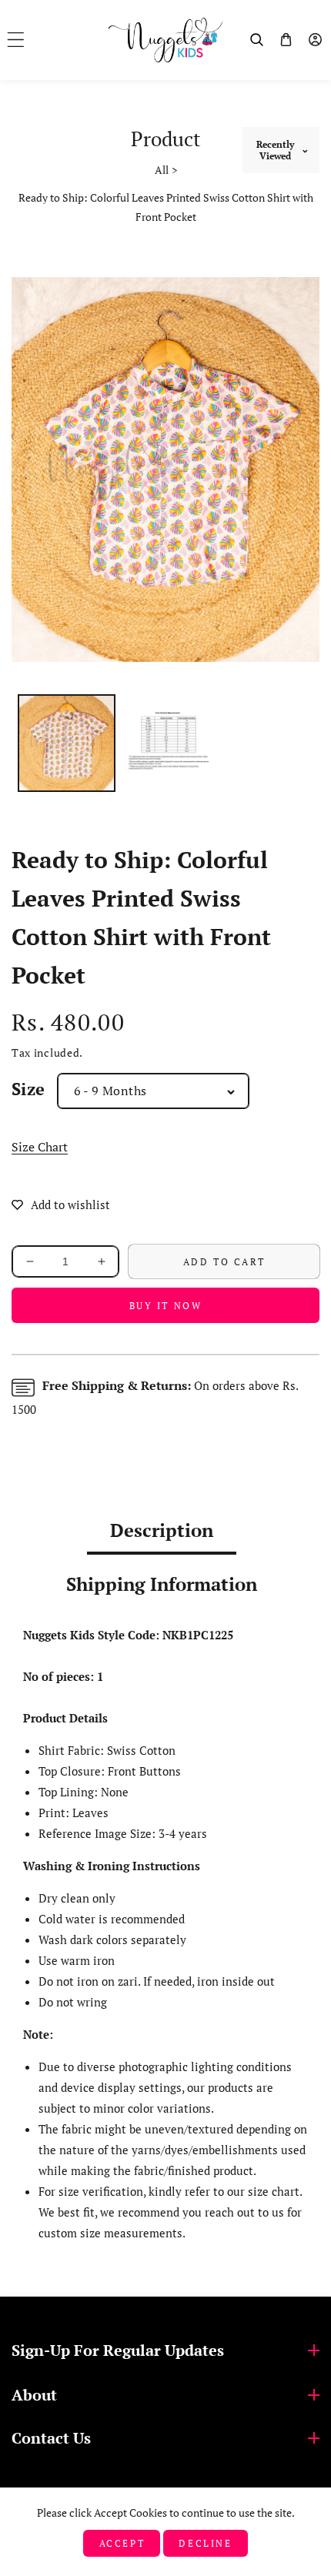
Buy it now (166, 1306)
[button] (16, 40)
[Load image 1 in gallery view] (67, 743)
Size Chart (40, 1147)
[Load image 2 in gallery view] (169, 743)
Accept (122, 2543)
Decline (205, 2543)
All (162, 170)
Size (28, 1089)
